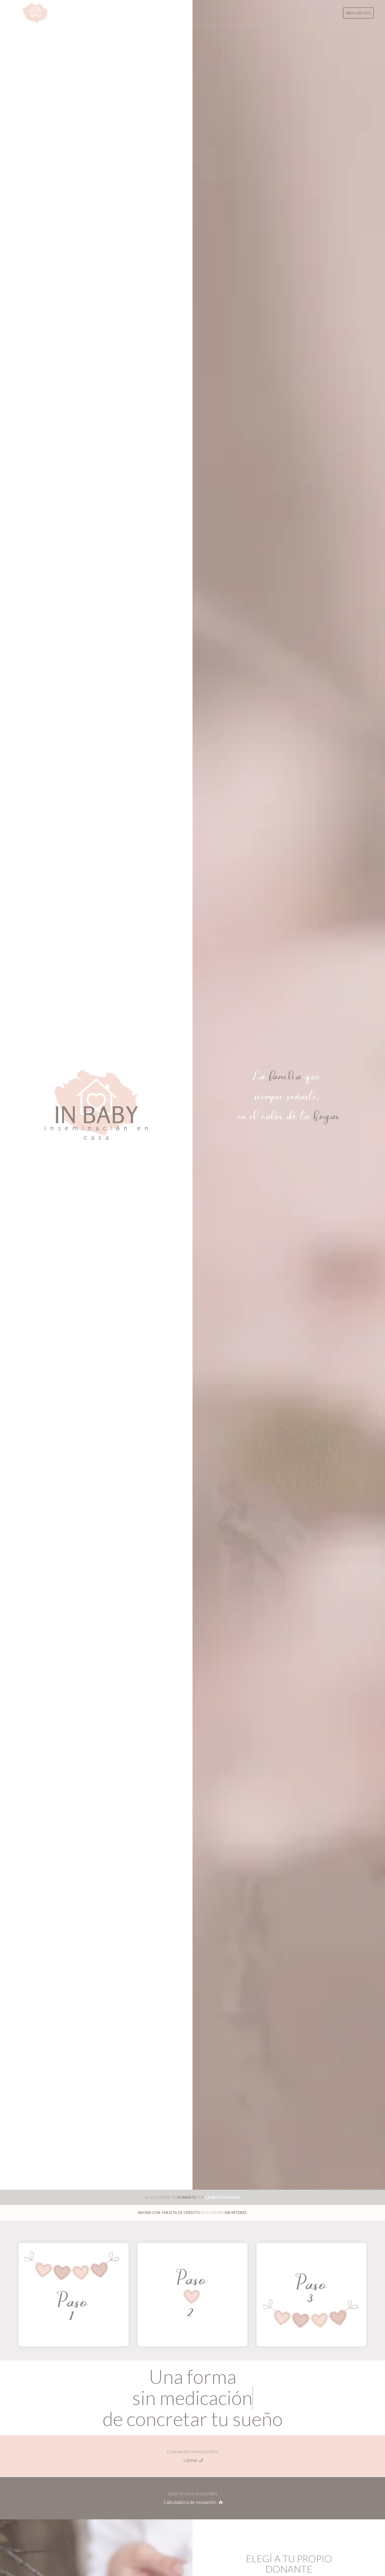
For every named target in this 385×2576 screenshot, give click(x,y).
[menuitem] (358, 13)
